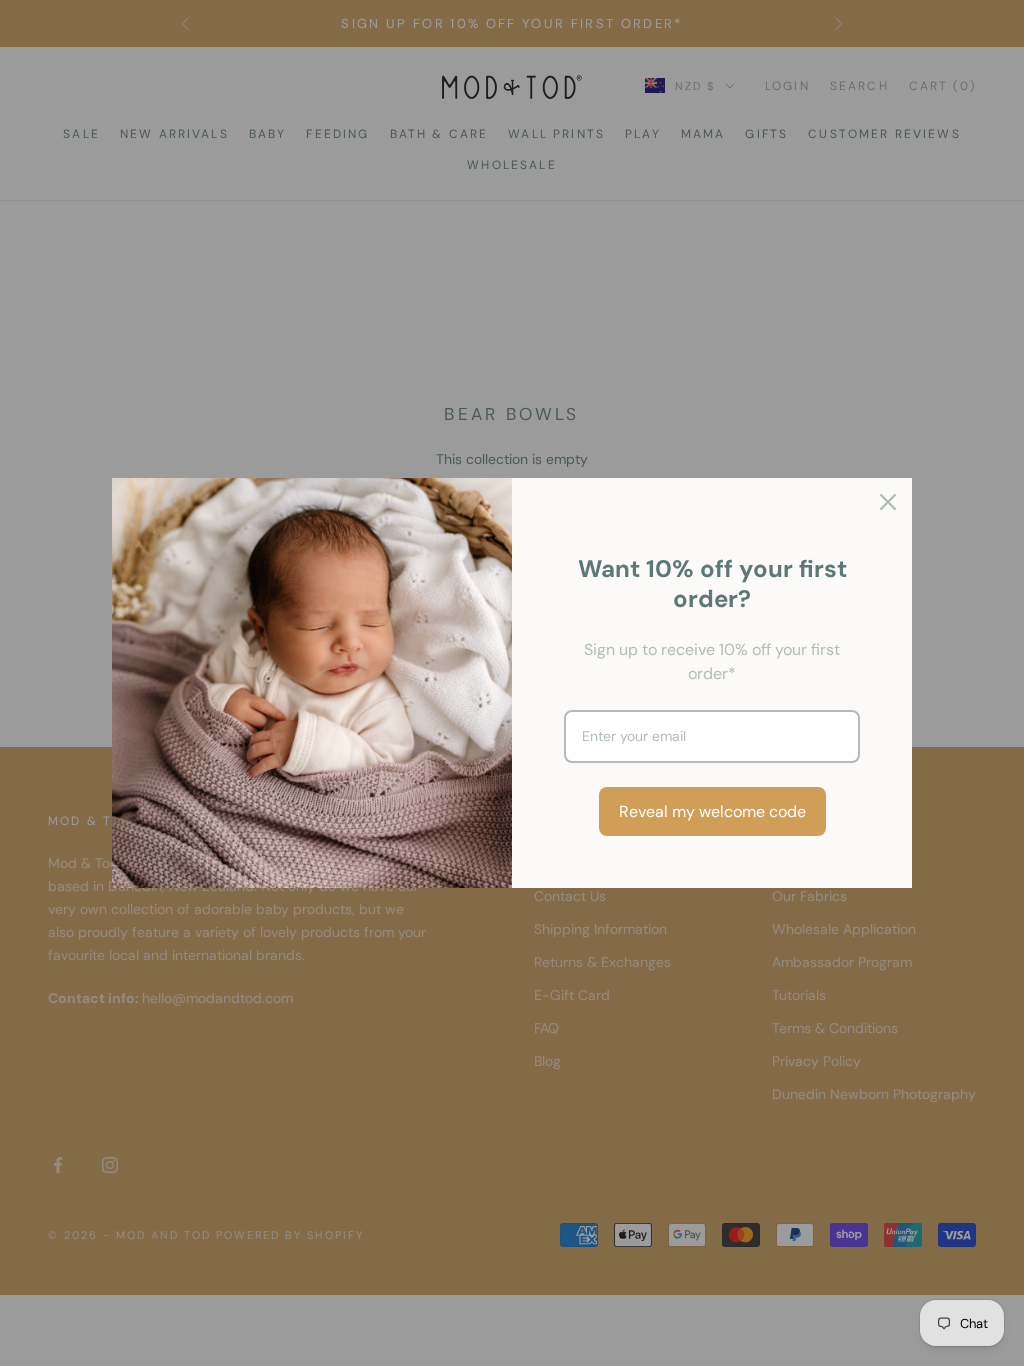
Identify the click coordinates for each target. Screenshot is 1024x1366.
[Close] (888, 502)
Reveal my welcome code (712, 811)
